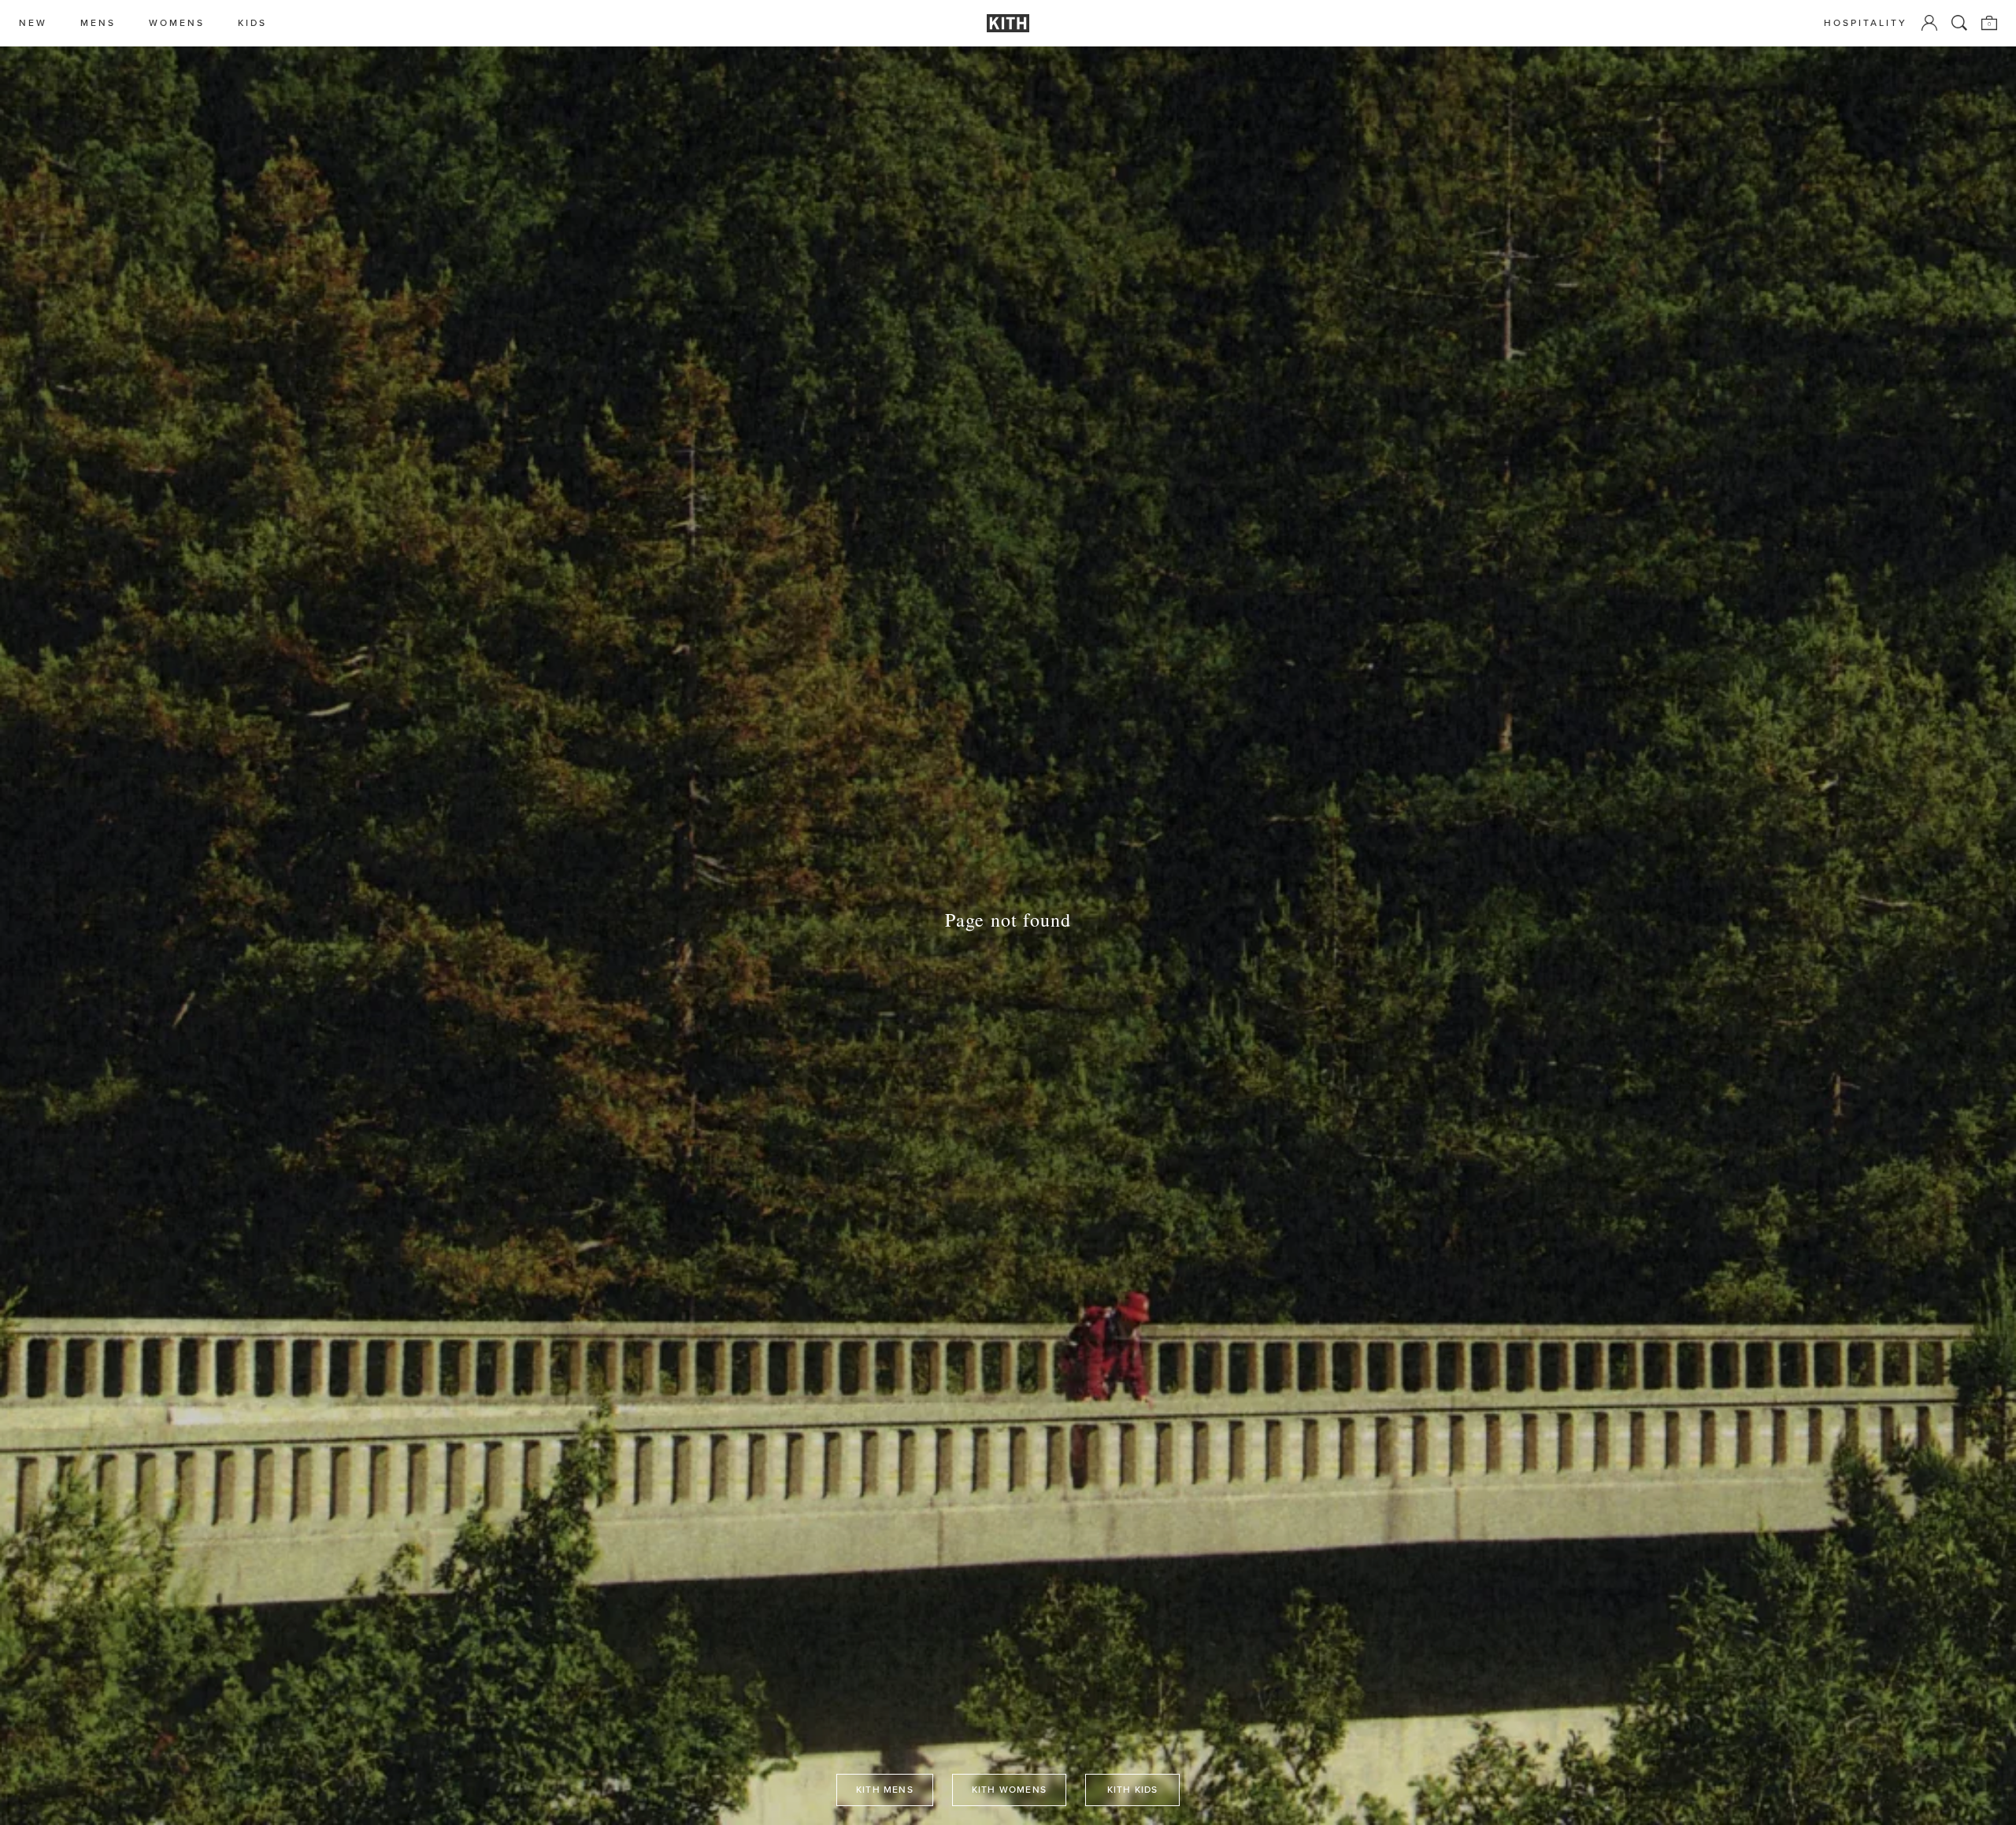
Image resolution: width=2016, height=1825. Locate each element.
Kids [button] (252, 23)
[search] (1959, 23)
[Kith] (1008, 23)
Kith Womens (1009, 1790)
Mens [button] (98, 23)
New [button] (33, 23)
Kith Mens (885, 1790)
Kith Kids (1133, 1790)
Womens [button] (177, 23)
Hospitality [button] (1866, 23)
